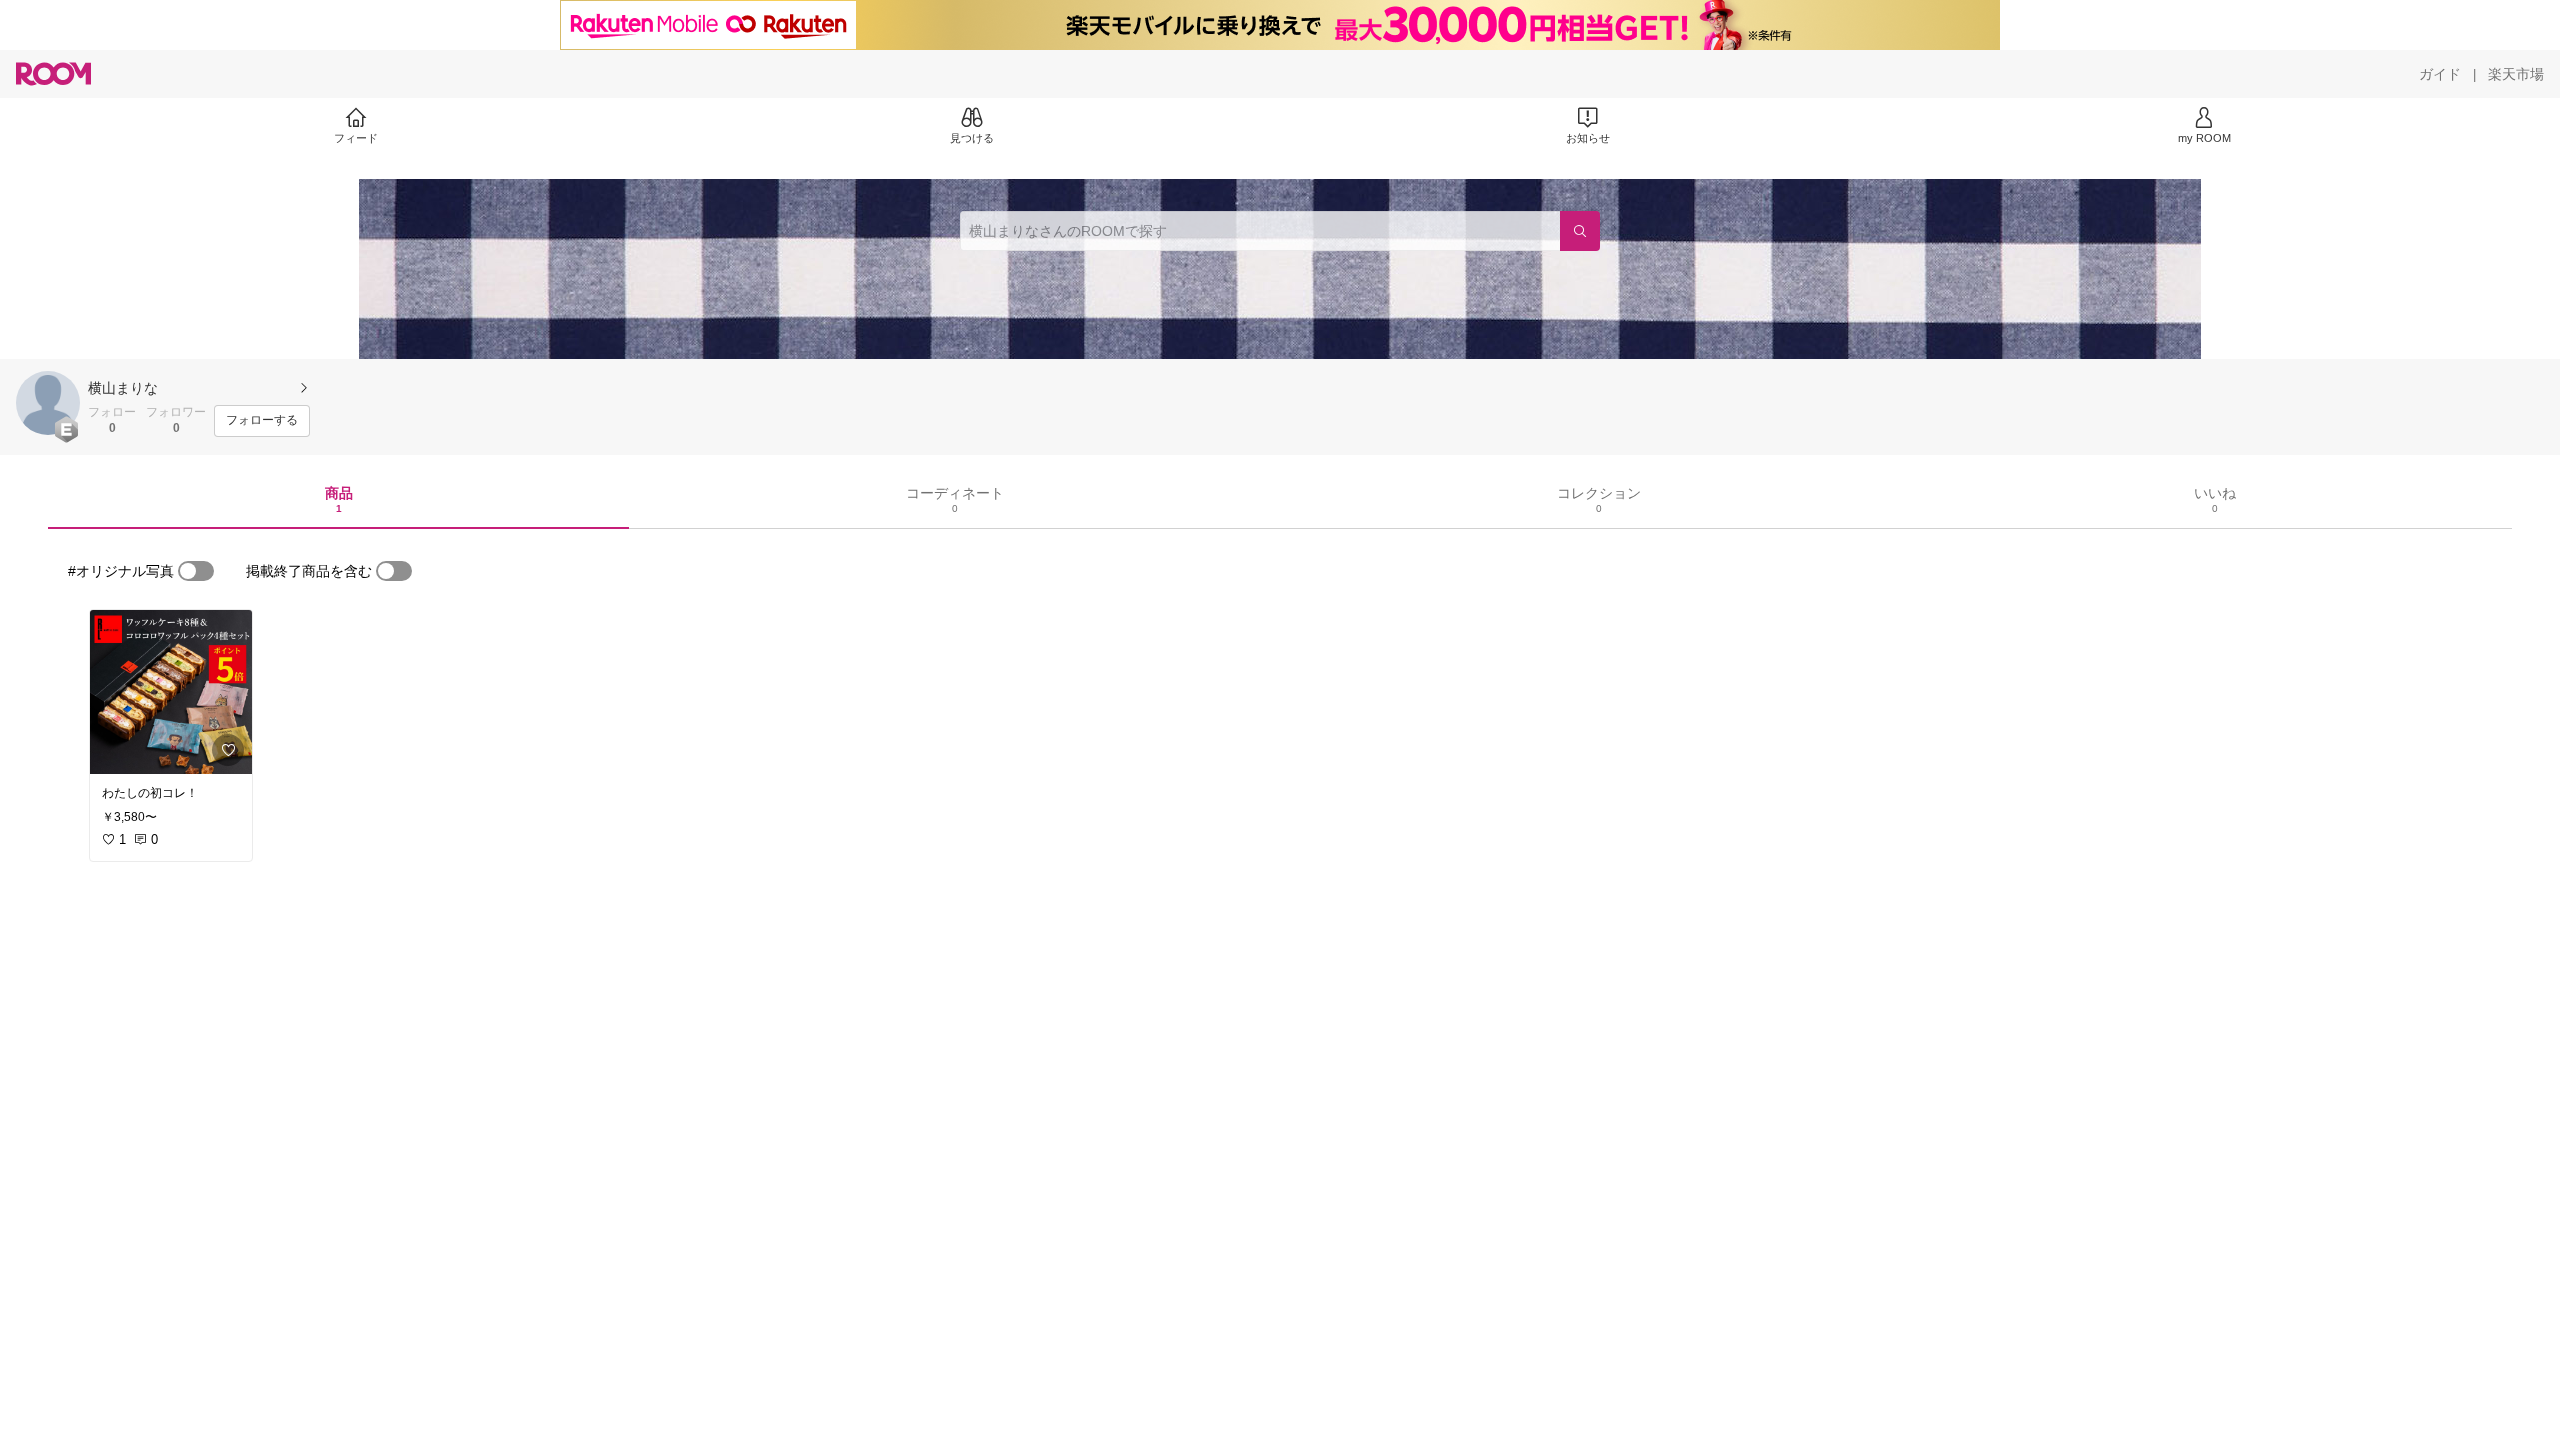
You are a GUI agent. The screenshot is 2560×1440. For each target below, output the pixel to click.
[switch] (196, 571)
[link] (171, 692)
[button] (48, 403)
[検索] (1580, 231)
